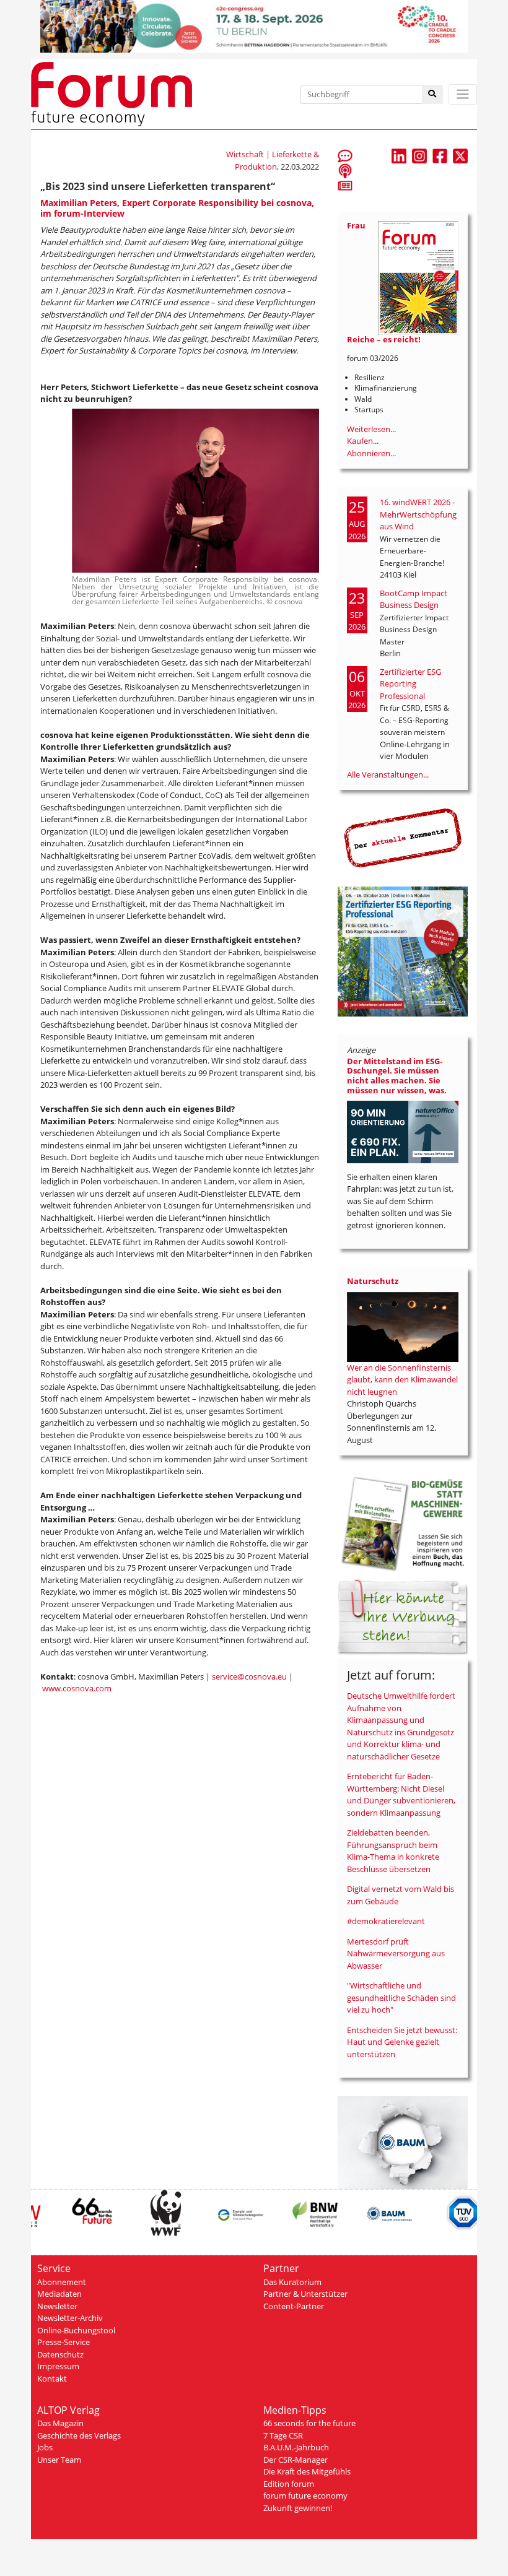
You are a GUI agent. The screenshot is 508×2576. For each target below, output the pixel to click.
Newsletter (57, 2306)
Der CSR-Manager (296, 2460)
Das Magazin (60, 2423)
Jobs (45, 2447)
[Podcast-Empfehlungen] (345, 170)
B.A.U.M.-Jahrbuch (296, 2447)
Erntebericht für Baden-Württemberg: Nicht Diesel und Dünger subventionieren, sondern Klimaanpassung (401, 1794)
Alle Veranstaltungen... (388, 774)
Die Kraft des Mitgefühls (307, 2471)
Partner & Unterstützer (305, 2294)
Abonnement (62, 2282)
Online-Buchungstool (76, 2330)
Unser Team (59, 2460)
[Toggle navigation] (463, 94)
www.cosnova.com (77, 1688)
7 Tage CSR (283, 2435)
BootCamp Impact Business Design (414, 599)
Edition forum (289, 2484)
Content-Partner (294, 2306)
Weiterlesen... (371, 429)
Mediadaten (59, 2294)
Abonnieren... (371, 453)
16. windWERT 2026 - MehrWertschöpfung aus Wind (418, 514)
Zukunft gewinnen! (298, 2508)
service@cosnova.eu (249, 1676)
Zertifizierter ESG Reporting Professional (410, 684)
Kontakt (52, 2379)
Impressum (58, 2366)
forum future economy (305, 2496)
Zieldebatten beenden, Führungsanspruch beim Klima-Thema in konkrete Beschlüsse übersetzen (393, 1851)
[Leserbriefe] (345, 155)
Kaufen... (363, 441)
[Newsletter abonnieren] (345, 185)
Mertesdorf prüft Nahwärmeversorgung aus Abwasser (396, 1954)
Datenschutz (60, 2354)
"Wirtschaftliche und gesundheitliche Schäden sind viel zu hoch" (401, 1997)
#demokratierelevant (386, 1921)
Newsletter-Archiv (70, 2318)
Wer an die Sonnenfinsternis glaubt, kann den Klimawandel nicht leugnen (402, 1380)
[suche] (433, 94)
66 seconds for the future (309, 2423)
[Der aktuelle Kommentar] (403, 838)
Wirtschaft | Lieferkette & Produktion (273, 160)
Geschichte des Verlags (79, 2435)
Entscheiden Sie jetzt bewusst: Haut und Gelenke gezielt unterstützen (402, 2042)
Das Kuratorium (292, 2282)
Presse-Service (63, 2342)
